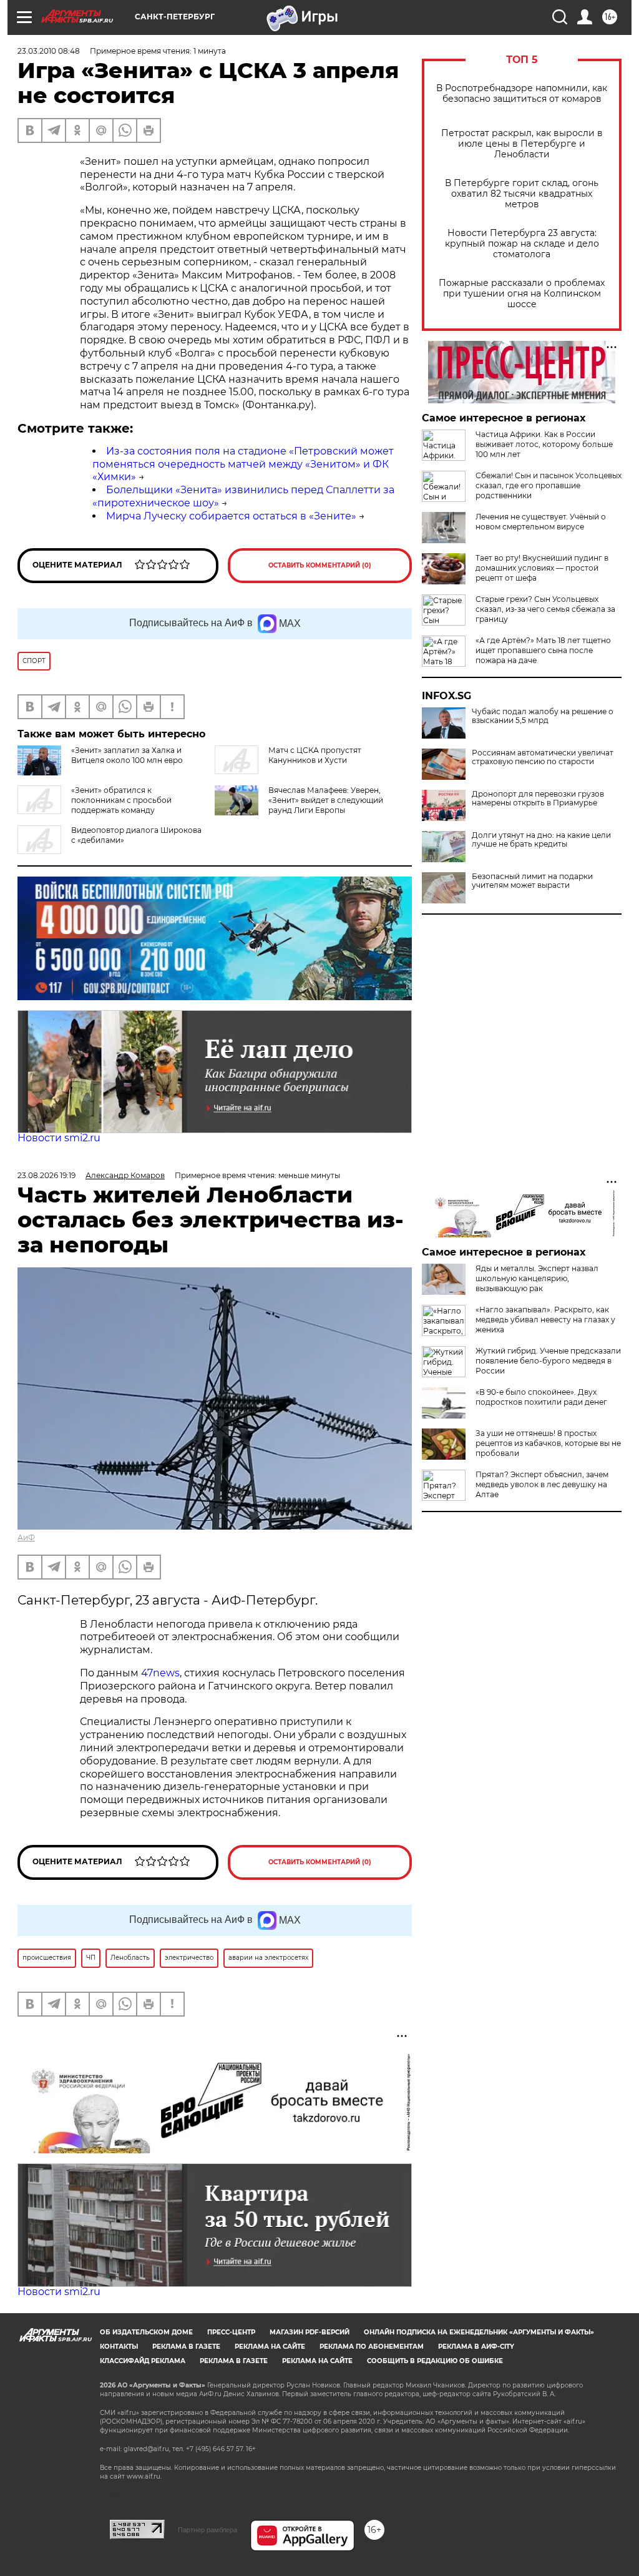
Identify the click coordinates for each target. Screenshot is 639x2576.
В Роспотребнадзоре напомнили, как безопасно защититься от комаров (522, 94)
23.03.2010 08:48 (49, 51)
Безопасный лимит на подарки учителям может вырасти (532, 881)
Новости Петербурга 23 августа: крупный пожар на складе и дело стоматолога (522, 244)
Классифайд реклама (143, 2361)
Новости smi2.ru (59, 1138)
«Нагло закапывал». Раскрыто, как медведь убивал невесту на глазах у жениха (545, 1320)
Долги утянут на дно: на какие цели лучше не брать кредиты (541, 840)
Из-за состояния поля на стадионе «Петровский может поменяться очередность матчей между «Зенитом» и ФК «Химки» (243, 464)
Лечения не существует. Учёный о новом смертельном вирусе (541, 522)
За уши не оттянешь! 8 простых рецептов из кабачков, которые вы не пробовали (548, 1443)
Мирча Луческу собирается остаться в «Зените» (231, 516)
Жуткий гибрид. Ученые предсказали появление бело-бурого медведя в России (548, 1361)
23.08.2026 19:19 (46, 1175)
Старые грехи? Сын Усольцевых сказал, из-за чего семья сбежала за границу (545, 609)
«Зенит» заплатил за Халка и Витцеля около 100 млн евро (127, 755)
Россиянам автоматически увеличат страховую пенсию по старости (543, 757)
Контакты (119, 2347)
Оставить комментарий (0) (320, 565)
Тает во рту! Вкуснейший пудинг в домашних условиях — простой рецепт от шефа (542, 568)
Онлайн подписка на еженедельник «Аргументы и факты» (479, 2332)
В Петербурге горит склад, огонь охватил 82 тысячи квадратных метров (522, 194)
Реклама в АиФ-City (476, 2347)
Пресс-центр (231, 2332)
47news (160, 1673)
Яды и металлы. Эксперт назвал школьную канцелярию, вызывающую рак (537, 1278)
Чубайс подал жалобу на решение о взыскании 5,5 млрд (543, 716)
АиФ (26, 1537)
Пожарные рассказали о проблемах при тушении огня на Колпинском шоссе (522, 294)
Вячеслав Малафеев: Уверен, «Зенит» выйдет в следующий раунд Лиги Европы (326, 800)
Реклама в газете (186, 2347)
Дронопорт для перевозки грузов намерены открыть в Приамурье (538, 799)
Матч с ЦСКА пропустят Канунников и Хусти (315, 755)
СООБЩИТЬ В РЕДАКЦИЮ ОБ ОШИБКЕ (435, 2361)
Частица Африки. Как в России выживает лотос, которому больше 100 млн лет (544, 444)
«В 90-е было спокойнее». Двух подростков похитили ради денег (541, 1397)
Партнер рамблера (207, 2530)
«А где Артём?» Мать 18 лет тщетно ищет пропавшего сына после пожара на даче (543, 650)
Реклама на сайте (270, 2347)
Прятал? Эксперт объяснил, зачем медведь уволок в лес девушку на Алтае (542, 1484)
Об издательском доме (146, 2332)
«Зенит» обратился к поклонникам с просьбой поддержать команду (121, 800)
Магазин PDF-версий (310, 2332)
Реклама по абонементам (372, 2347)
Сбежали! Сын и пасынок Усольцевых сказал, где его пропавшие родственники (549, 485)
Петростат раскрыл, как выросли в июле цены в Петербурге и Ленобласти (522, 144)
